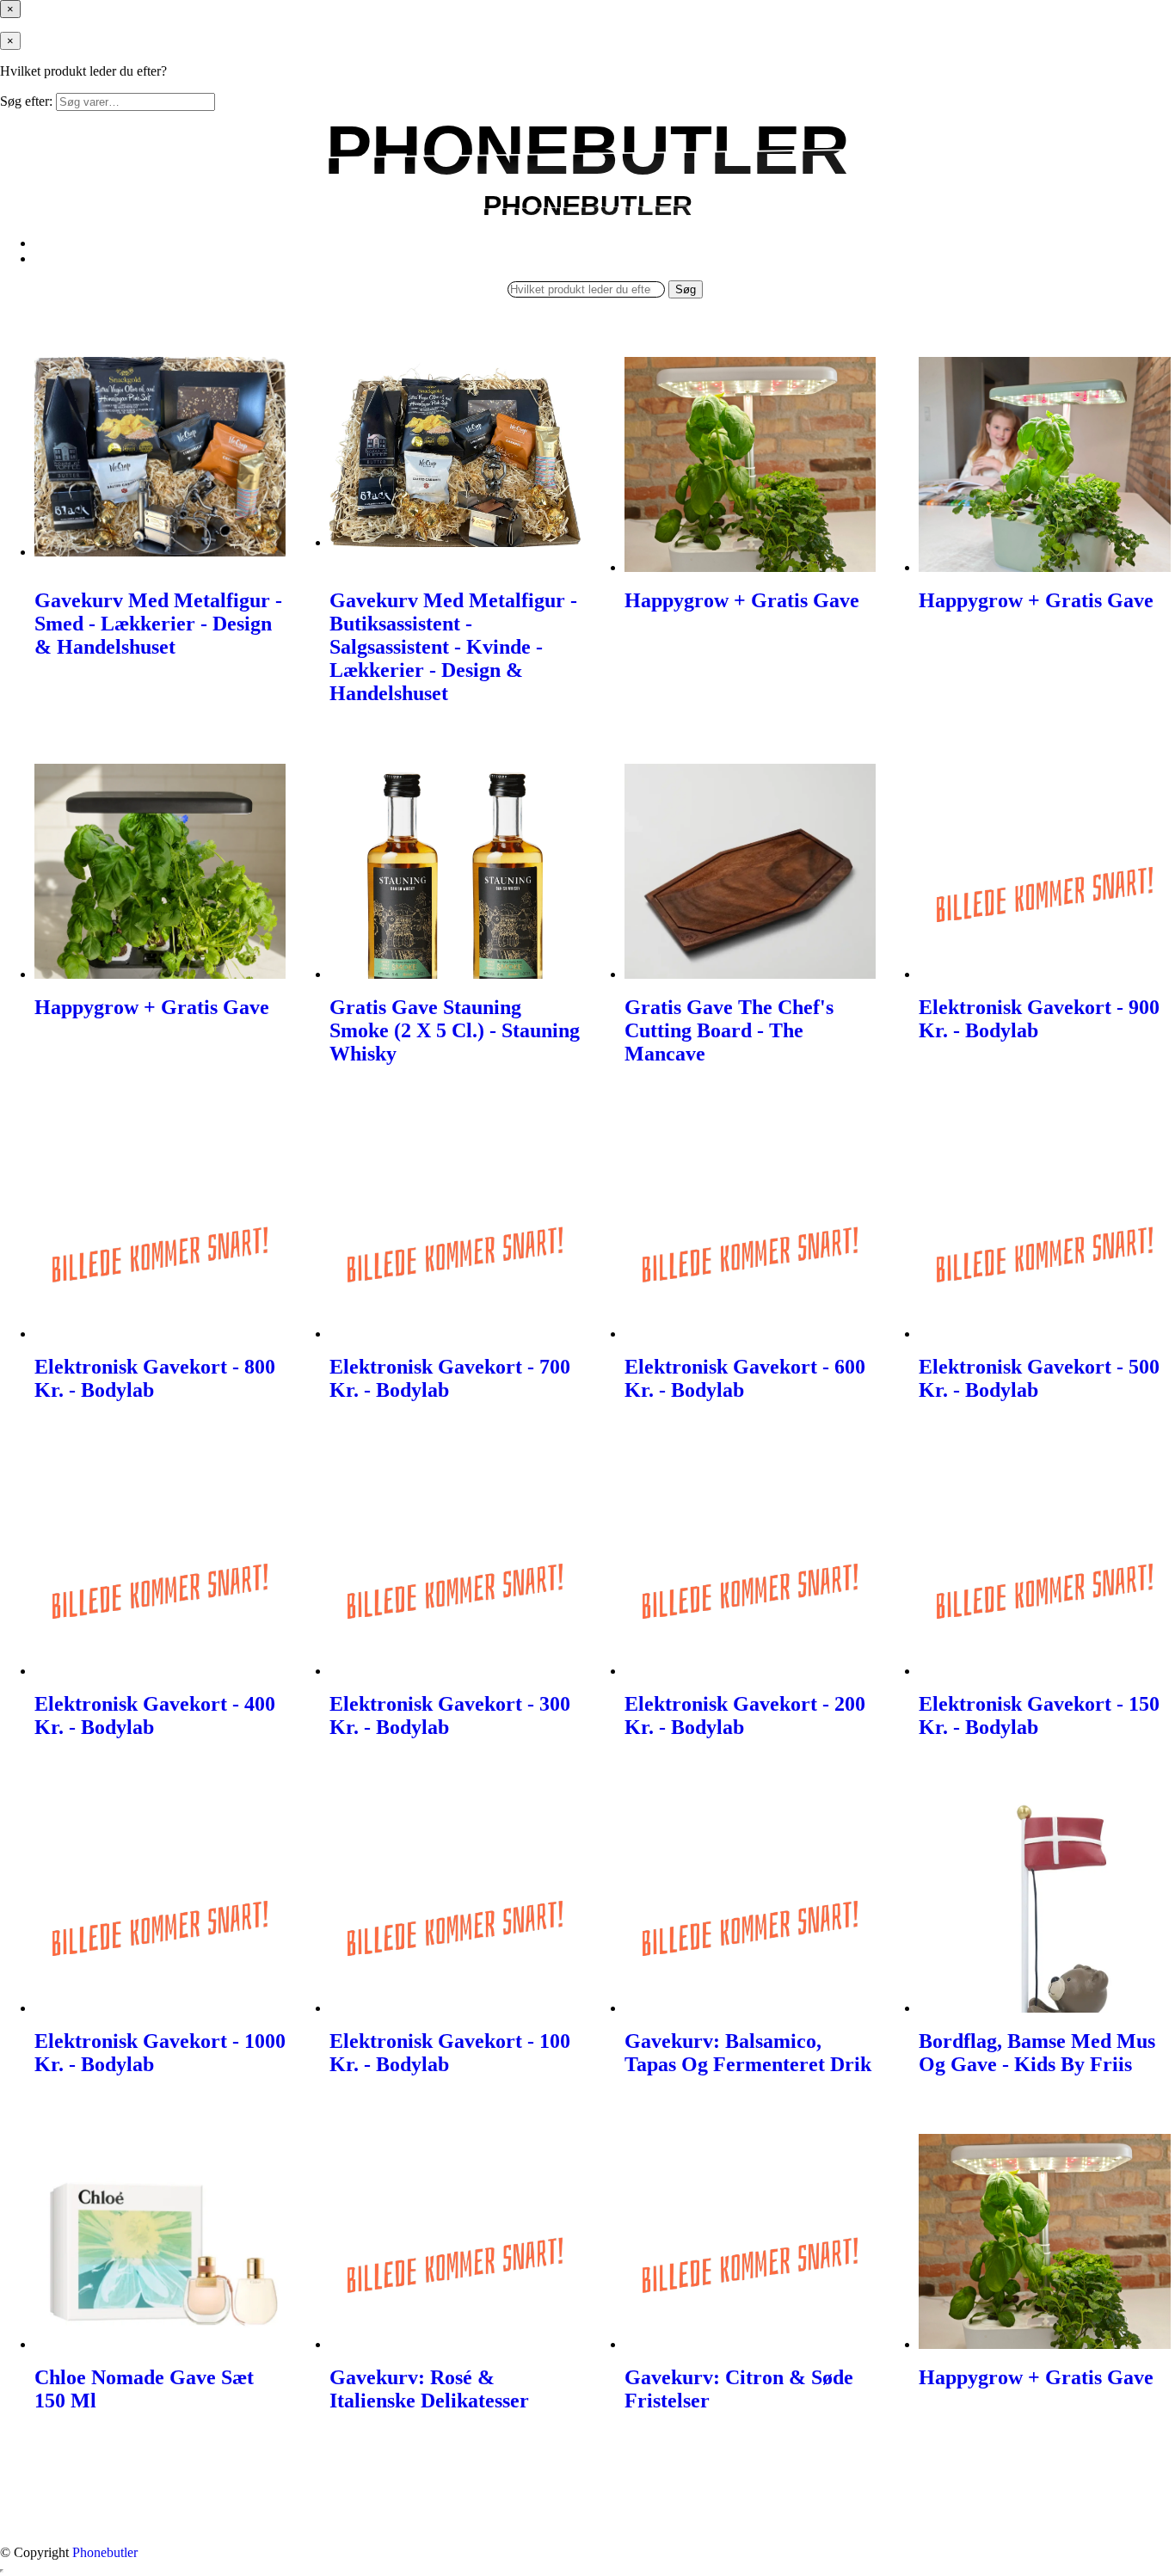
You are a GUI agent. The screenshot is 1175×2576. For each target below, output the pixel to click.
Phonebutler (105, 2552)
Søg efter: (26, 101)
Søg (686, 289)
